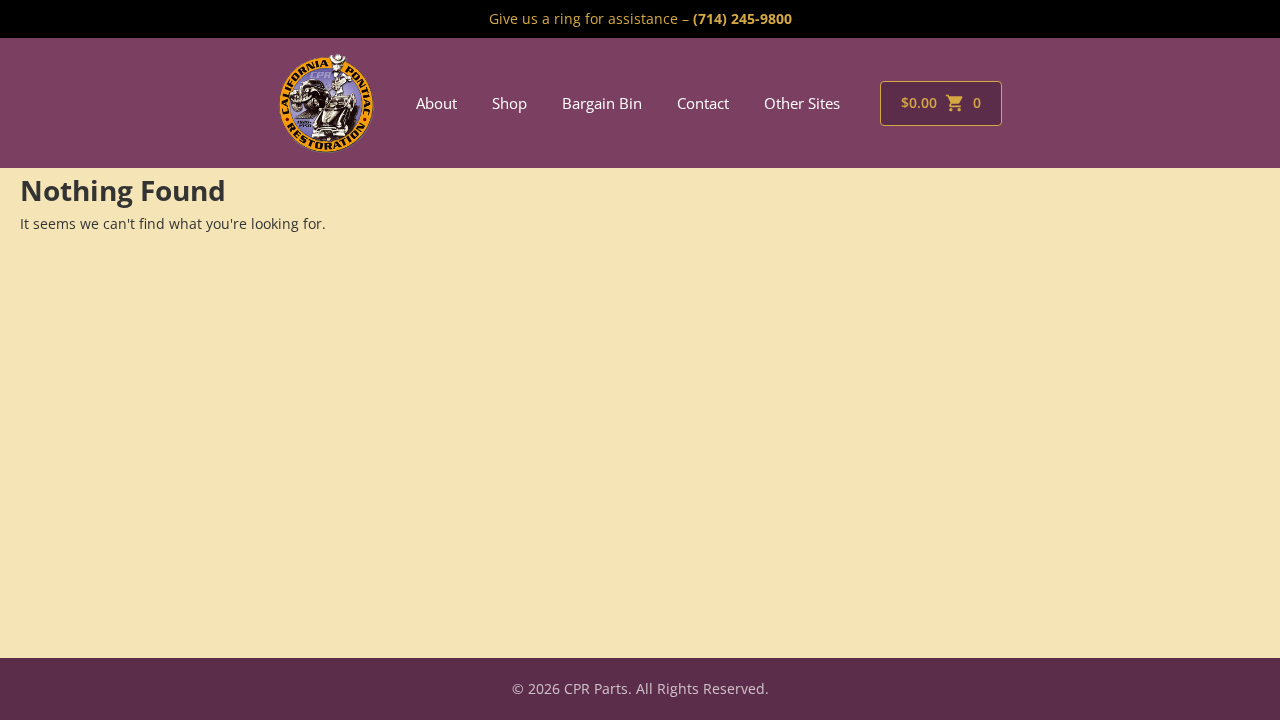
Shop (509, 103)
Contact (703, 103)
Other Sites (802, 103)
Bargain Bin (602, 103)
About (436, 103)
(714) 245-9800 (742, 18)
